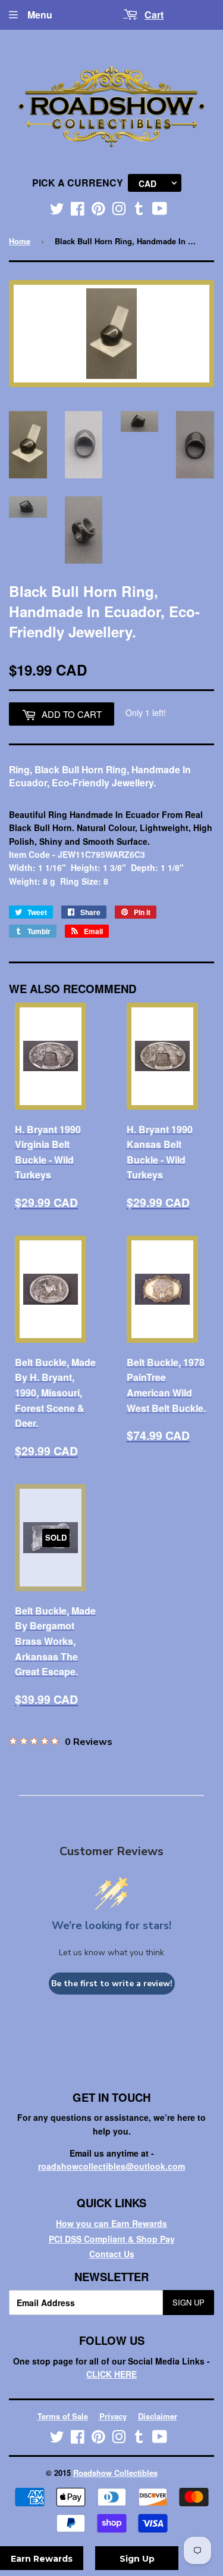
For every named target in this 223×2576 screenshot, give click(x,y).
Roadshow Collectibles (115, 2473)
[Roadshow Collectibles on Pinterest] (98, 211)
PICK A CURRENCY (78, 183)
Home (20, 241)
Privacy (113, 2416)
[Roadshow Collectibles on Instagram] (119, 211)
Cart (154, 15)
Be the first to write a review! (112, 1984)
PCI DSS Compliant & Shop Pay (112, 2239)
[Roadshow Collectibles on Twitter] (57, 211)
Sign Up (189, 2302)
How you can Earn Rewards (111, 2223)
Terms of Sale (63, 2416)
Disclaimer (158, 2416)
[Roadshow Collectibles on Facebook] (78, 211)
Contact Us (112, 2254)
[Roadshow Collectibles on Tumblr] (139, 211)
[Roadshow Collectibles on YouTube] (160, 211)
